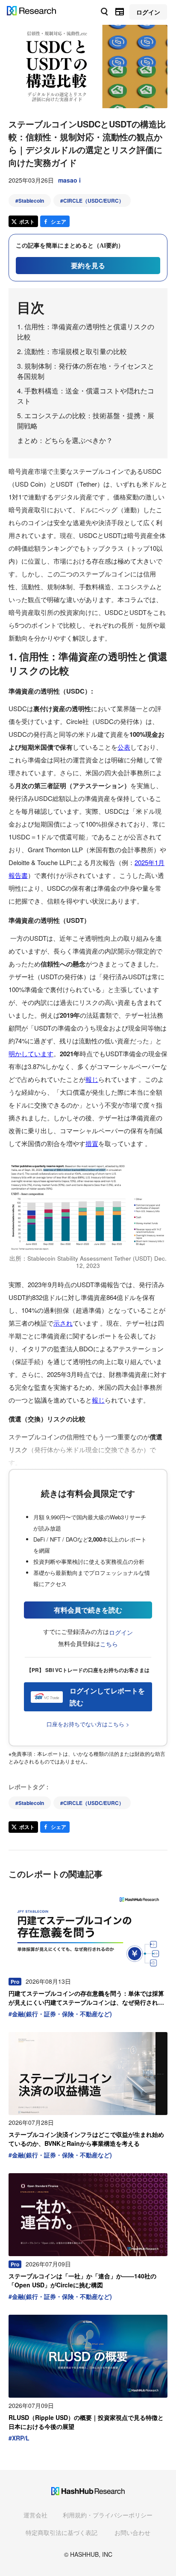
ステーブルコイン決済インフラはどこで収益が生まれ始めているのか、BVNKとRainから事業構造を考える (86, 2139)
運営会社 (35, 2515)
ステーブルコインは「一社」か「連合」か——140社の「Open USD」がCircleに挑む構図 (82, 2280)
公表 (124, 747)
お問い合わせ (132, 2532)
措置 (92, 1143)
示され (63, 1323)
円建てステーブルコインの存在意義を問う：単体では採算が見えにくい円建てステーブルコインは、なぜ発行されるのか (86, 1998)
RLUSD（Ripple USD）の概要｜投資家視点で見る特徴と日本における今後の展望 (86, 2422)
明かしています (31, 1053)
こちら (109, 1644)
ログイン (121, 1632)
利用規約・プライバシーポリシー (108, 2515)
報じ (92, 1079)
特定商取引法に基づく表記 (62, 2532)
